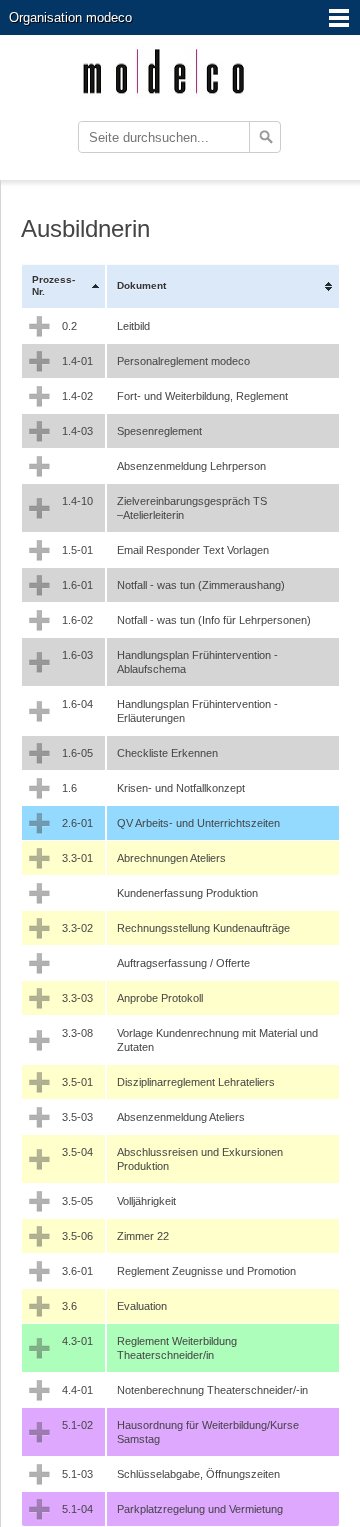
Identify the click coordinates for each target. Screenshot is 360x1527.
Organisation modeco (70, 17)
